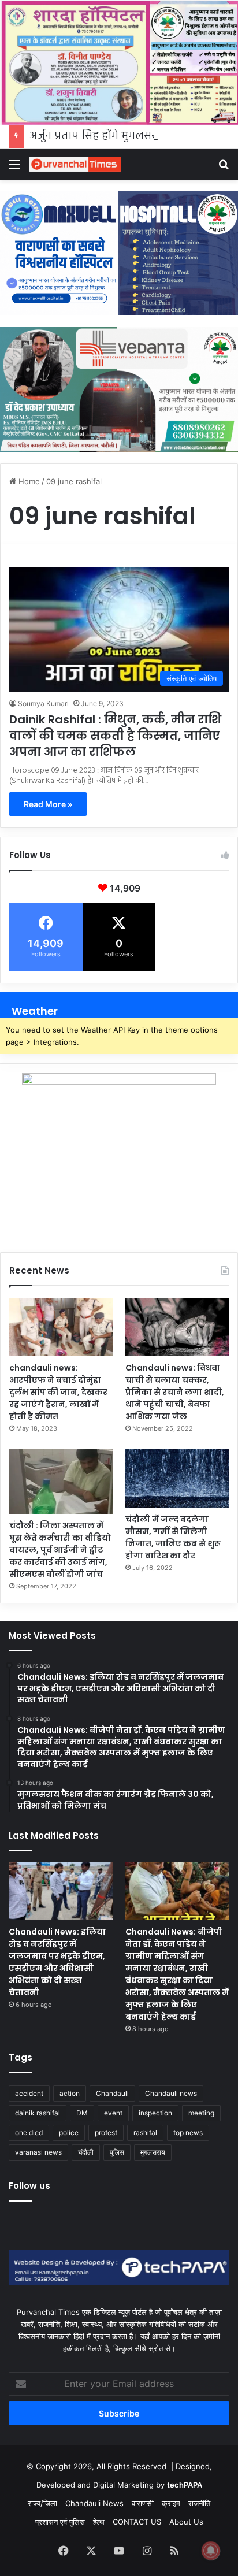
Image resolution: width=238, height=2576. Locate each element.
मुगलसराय (153, 2152)
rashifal (145, 2133)
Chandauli (112, 2093)
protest (106, 2133)
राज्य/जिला (42, 2503)
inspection (155, 2113)
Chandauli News (94, 2503)
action (70, 2093)
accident (29, 2093)
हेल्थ (99, 2522)
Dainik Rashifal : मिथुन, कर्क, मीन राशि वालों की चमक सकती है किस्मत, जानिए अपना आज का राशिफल (115, 736)
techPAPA (185, 2485)
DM (82, 2113)
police (69, 2133)
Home (28, 481)
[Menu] (14, 168)
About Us (186, 2522)
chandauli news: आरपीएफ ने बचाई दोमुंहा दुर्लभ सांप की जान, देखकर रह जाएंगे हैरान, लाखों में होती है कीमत (58, 1392)
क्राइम (171, 2503)
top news (188, 2133)
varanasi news (38, 2152)
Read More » (48, 804)
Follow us (29, 2186)
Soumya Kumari (43, 704)
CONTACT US (137, 2522)
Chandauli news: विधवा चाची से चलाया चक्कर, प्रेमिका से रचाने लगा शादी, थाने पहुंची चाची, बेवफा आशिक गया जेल (175, 1392)
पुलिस (117, 2152)
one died (29, 2133)
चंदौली (86, 2152)
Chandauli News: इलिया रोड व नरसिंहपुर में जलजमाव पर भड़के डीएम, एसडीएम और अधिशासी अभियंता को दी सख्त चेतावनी (57, 1962)
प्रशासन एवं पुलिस (60, 2522)
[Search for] (224, 168)
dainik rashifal (38, 2113)
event (113, 2113)
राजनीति (199, 2503)
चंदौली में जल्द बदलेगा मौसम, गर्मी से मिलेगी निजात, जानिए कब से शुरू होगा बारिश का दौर (173, 1537)
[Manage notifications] (211, 2551)
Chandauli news (171, 2093)
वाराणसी (143, 2503)
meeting (201, 2113)
